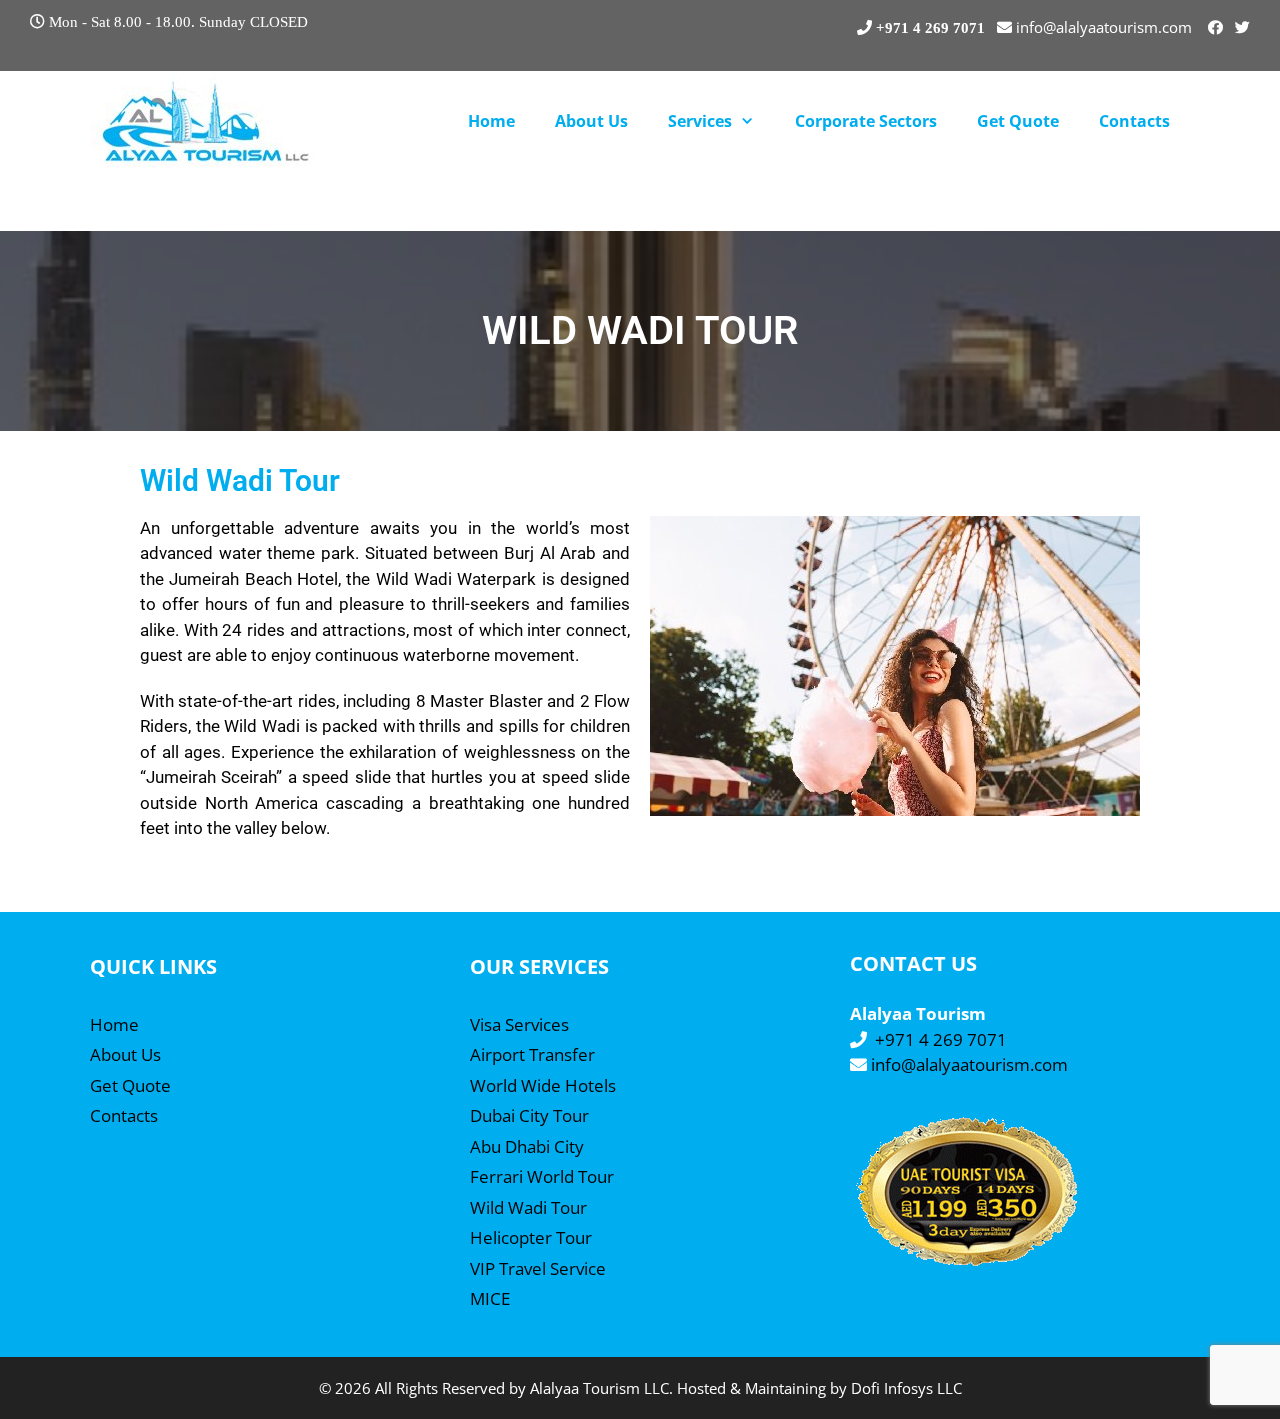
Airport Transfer (532, 1054)
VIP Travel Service (538, 1268)
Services (700, 121)
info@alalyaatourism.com (969, 1064)
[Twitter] (1242, 27)
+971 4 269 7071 (941, 1039)
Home (491, 121)
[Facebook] (1215, 27)
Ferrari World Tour (542, 1176)
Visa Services (519, 1024)
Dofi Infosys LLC (906, 1388)
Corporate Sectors (866, 121)
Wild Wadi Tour (528, 1207)
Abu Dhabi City (527, 1146)
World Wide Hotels (543, 1085)
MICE (490, 1298)
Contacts (1134, 121)
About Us (591, 121)
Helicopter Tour (531, 1237)
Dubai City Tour (529, 1115)
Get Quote (1018, 121)
